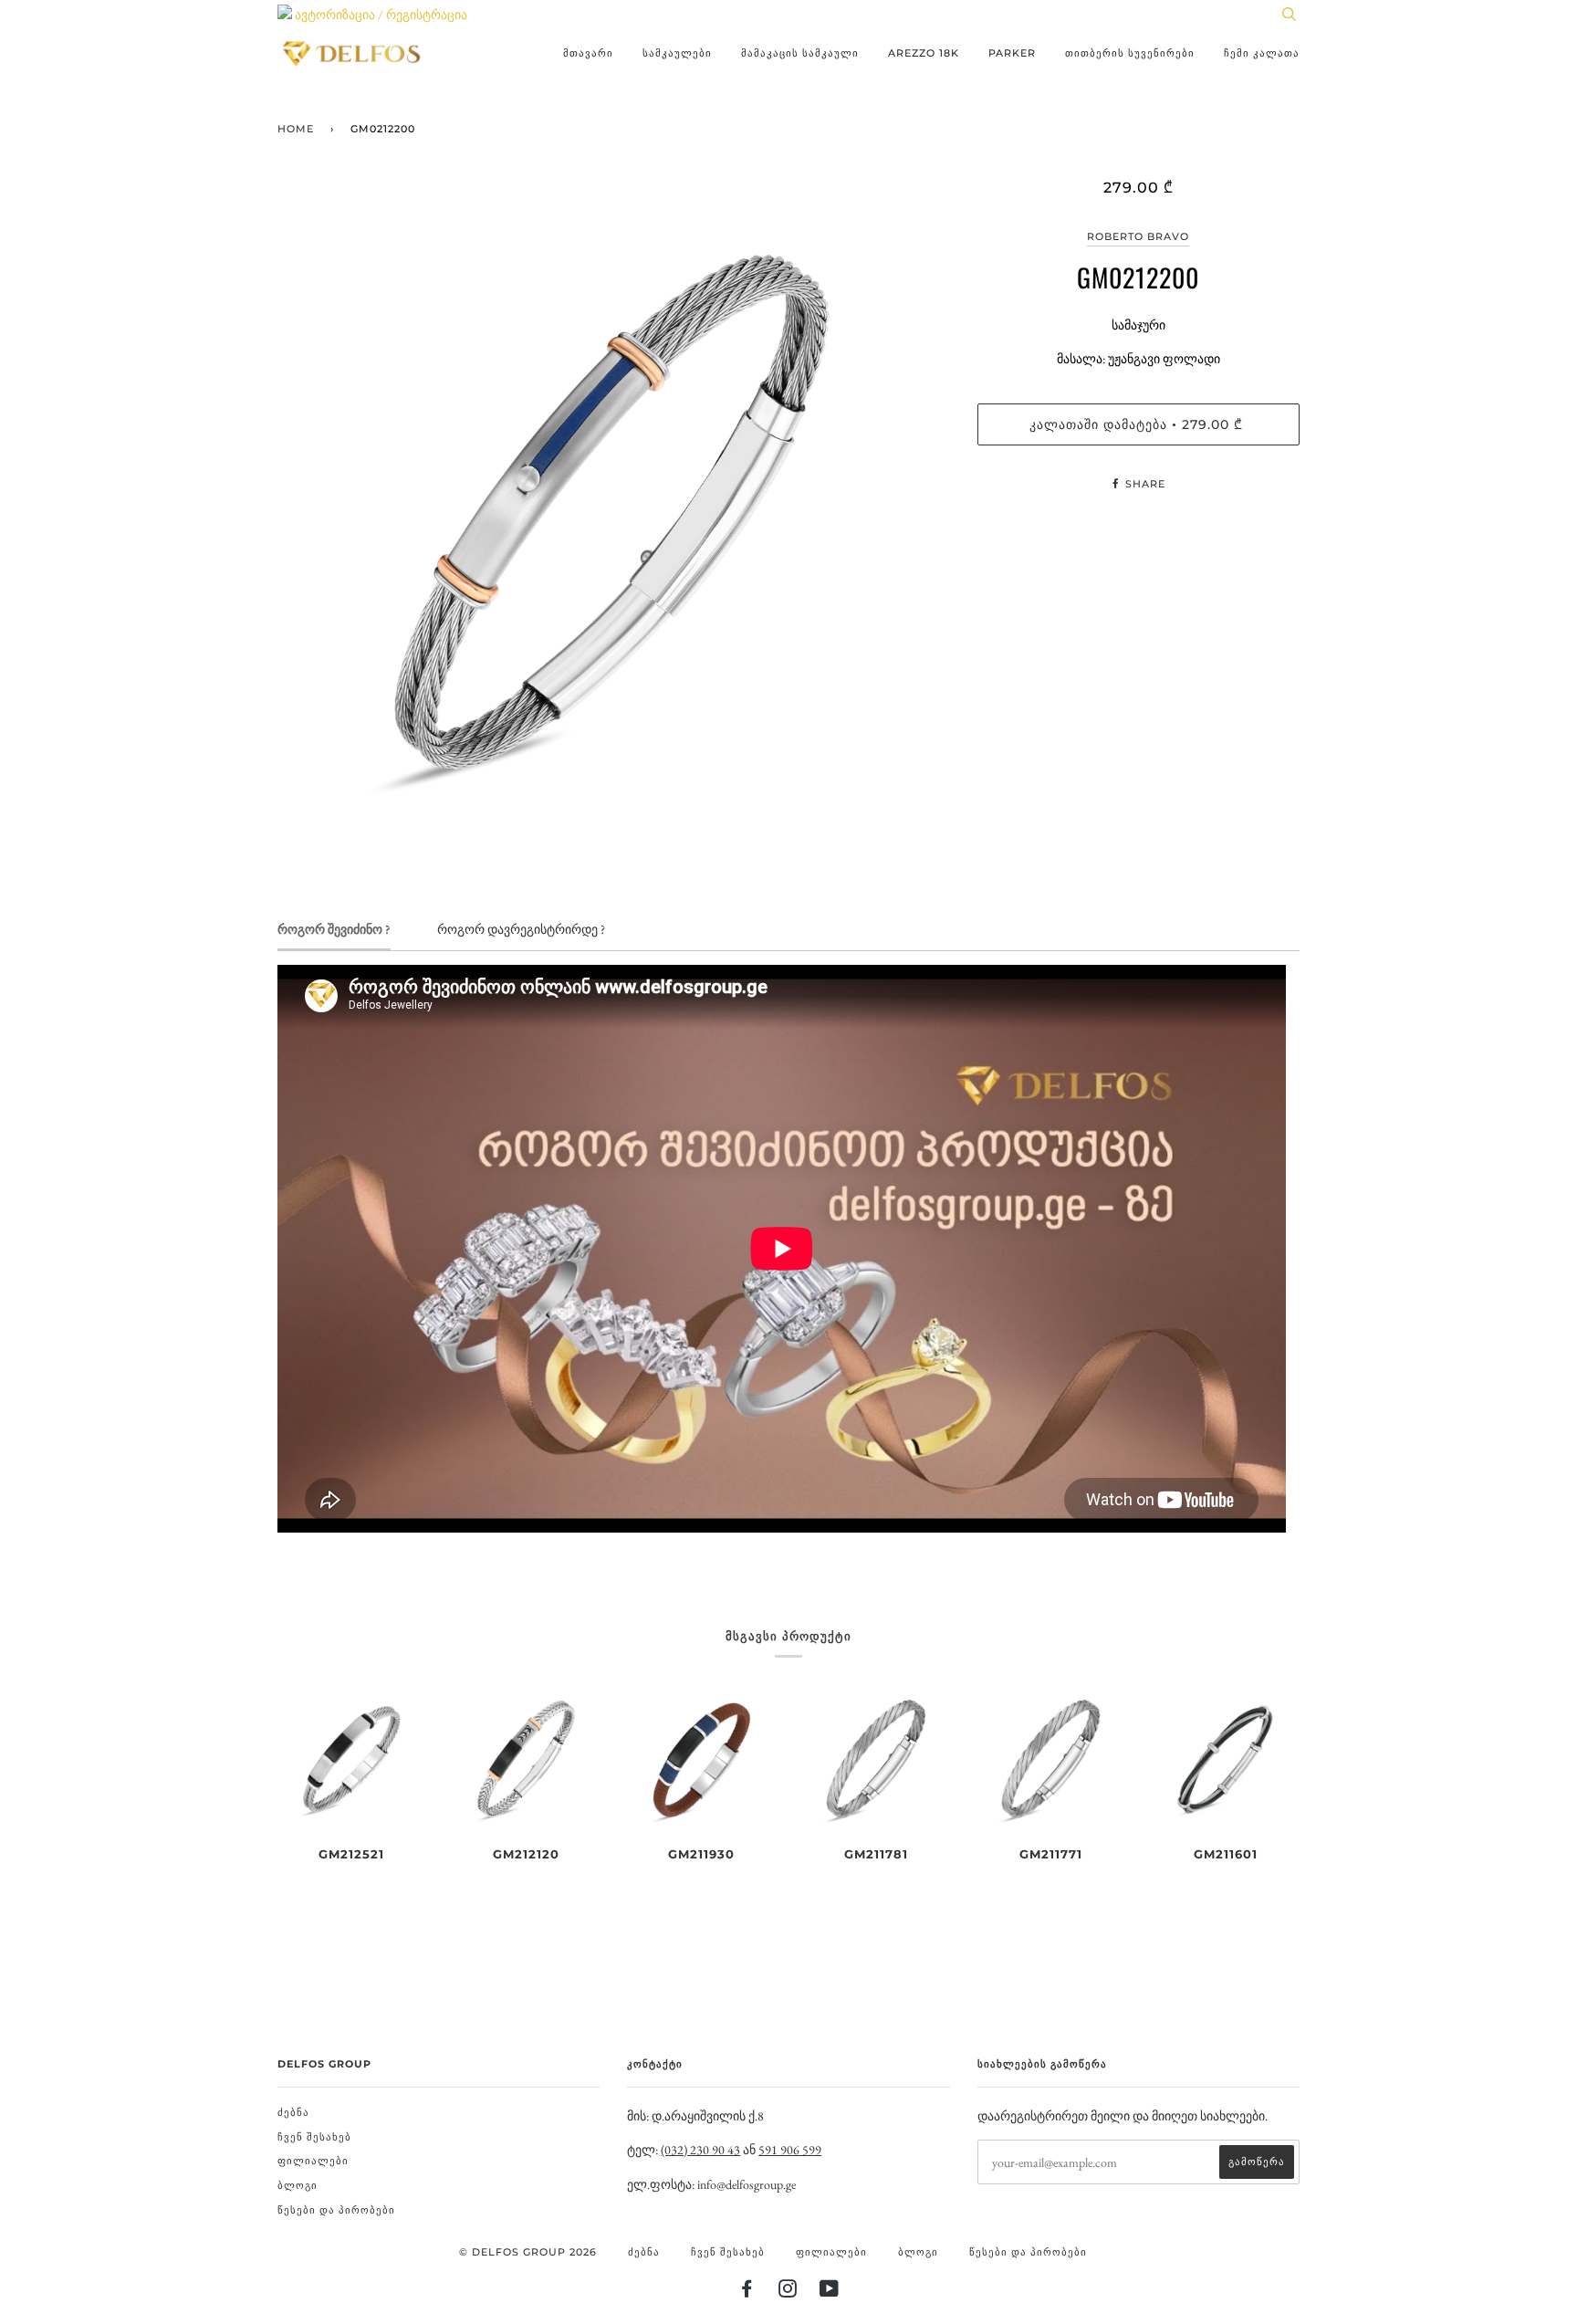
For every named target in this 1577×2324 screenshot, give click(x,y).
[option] (614, 514)
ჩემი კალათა (1262, 53)
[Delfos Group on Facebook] (747, 2292)
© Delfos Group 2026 (528, 2252)
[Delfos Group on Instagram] (788, 2292)
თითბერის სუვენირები (1130, 53)
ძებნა (293, 2112)
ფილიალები (313, 2161)
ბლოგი (298, 2185)
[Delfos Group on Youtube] (830, 2292)
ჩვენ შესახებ (314, 2137)
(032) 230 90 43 (700, 2150)
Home (296, 129)
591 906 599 (790, 2150)
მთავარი (588, 53)
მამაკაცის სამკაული (800, 53)
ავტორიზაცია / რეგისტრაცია (380, 15)
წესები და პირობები (336, 2210)
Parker (1012, 53)
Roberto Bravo (1138, 236)
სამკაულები (677, 53)
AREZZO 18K (924, 53)
